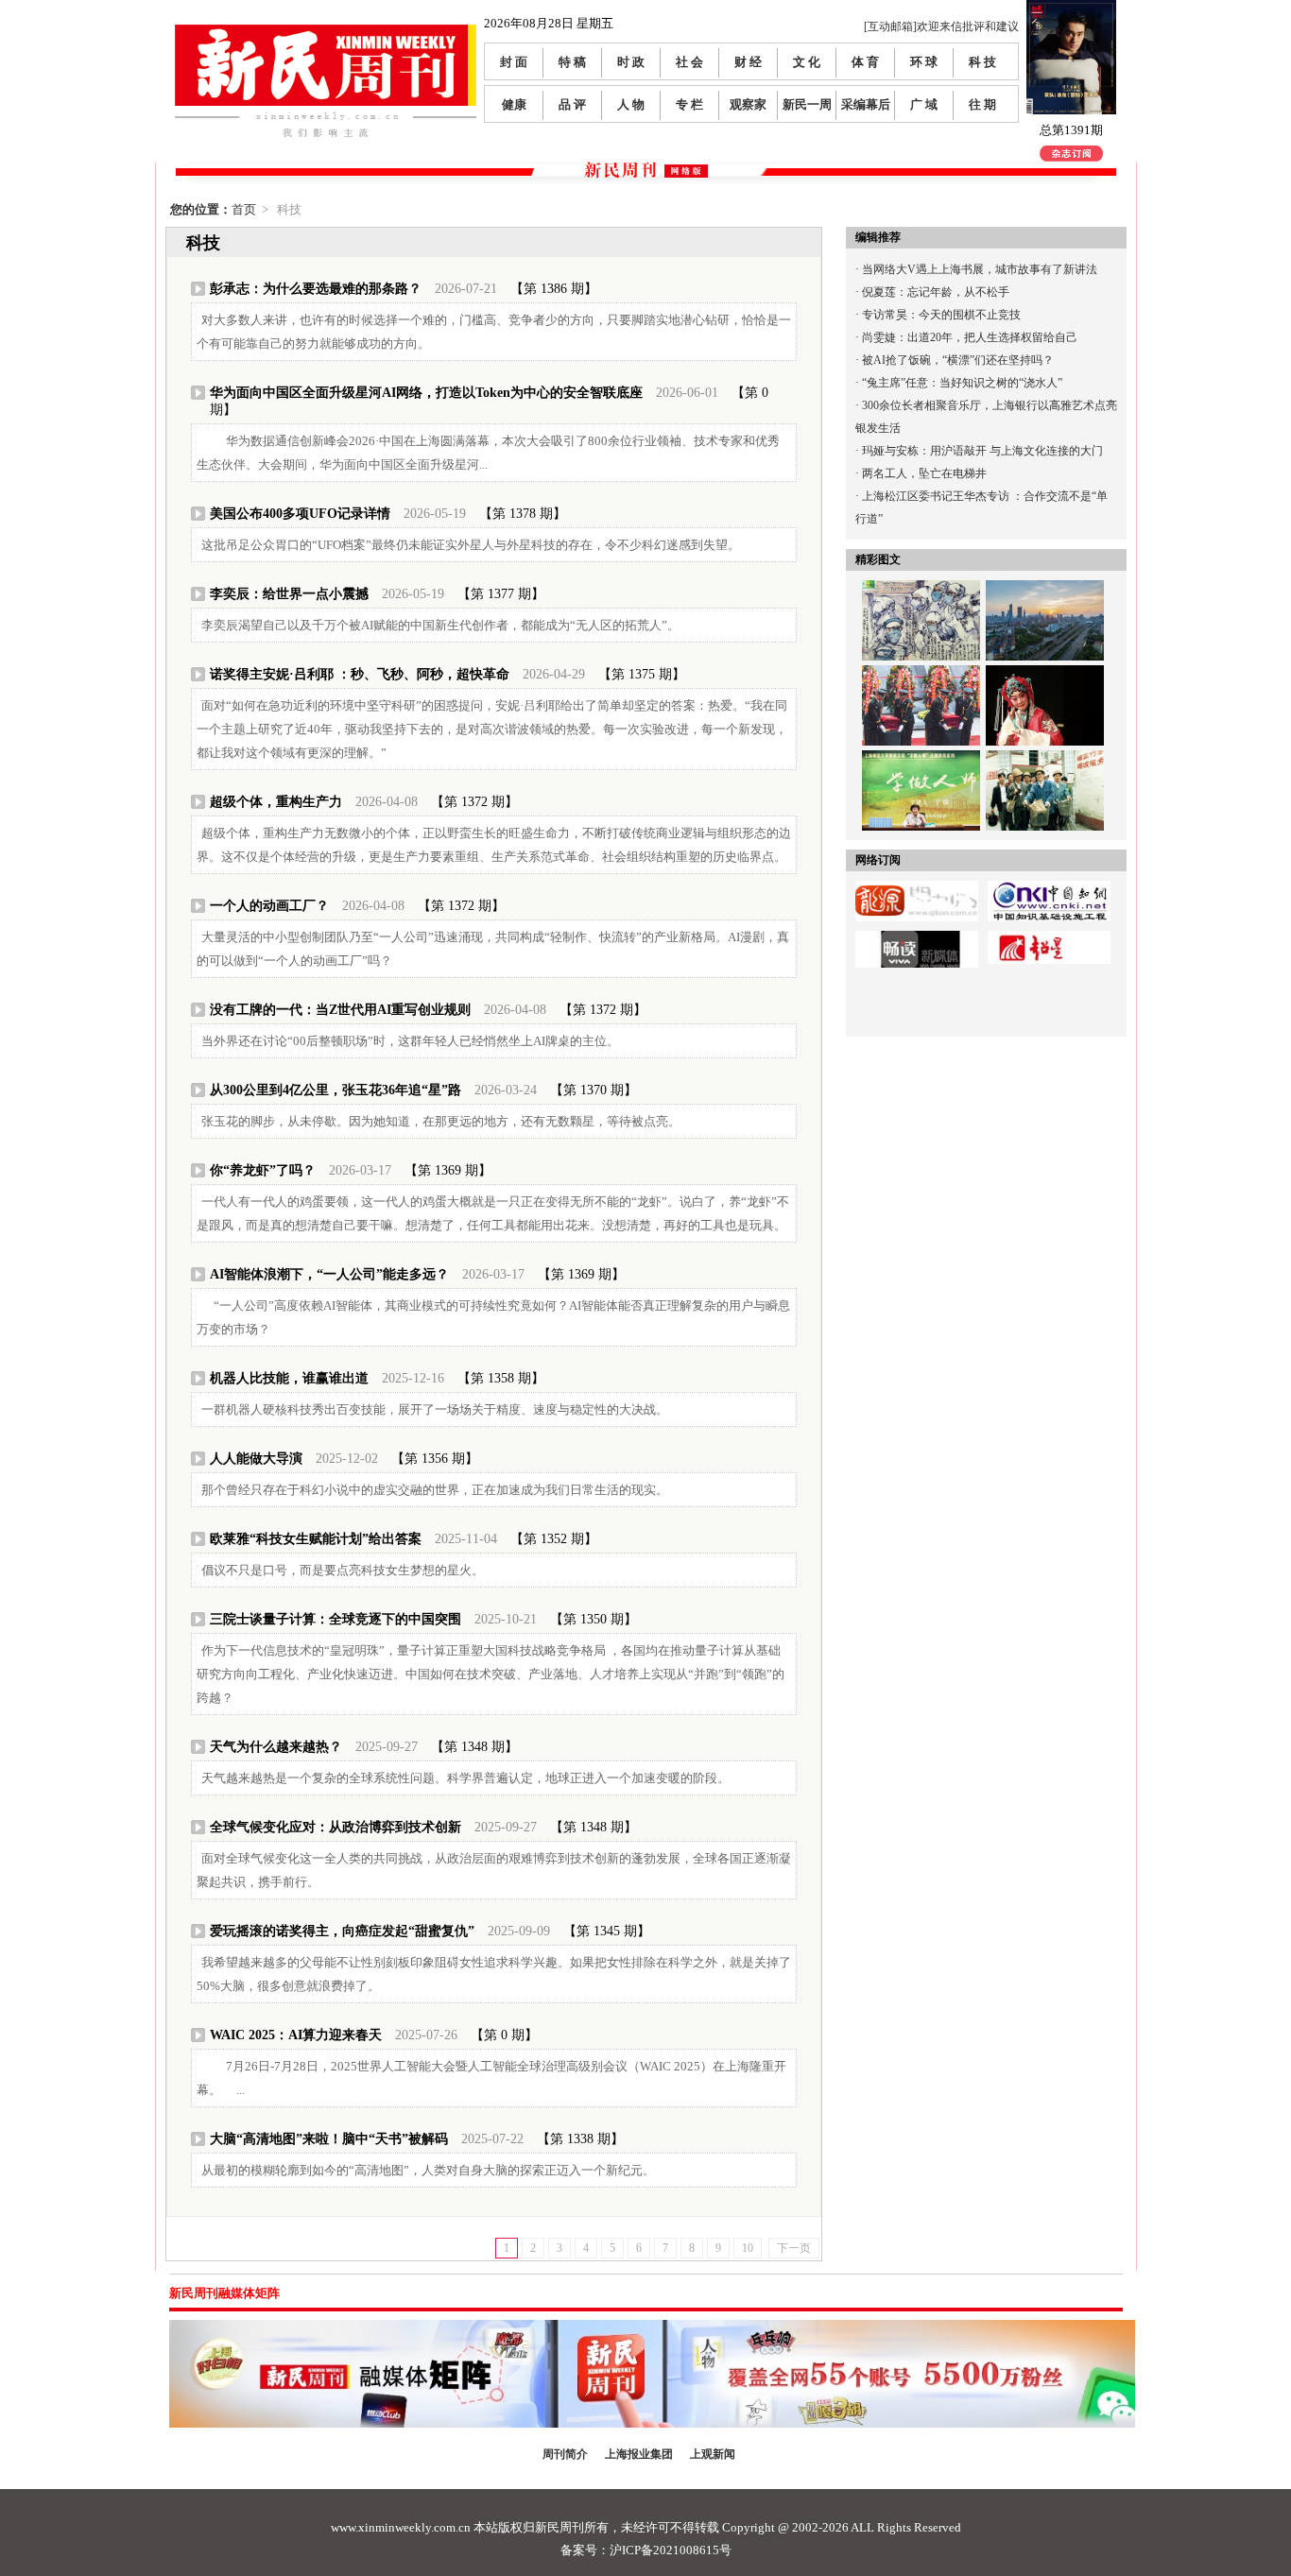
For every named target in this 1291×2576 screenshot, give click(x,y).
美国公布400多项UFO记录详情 (300, 514)
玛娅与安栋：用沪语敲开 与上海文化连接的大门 (982, 451)
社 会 (689, 62)
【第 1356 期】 (435, 1459)
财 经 (748, 62)
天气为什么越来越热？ (276, 1747)
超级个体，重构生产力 (276, 802)
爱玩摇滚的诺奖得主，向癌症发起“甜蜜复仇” (342, 1931)
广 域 (924, 104)
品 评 (572, 104)
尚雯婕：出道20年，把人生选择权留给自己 (970, 337)
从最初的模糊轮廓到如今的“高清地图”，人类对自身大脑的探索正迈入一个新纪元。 (428, 2170)
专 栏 (689, 104)
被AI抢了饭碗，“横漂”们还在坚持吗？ (958, 360)
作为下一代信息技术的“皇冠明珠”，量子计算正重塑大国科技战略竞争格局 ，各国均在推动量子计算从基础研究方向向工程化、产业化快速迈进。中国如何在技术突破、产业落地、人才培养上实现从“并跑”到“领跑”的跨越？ (491, 1674)
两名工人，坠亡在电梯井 (924, 473)
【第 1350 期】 (594, 1619)
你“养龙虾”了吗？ (263, 1170)
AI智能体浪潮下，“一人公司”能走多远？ (329, 1274)
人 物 (631, 104)
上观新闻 (713, 2454)
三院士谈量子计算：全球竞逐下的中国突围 (336, 1619)
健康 (514, 104)
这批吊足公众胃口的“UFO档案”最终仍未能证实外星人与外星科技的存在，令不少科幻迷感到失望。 (471, 545)
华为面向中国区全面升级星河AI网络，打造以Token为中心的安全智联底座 (426, 393)
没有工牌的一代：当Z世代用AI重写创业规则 (340, 1010)
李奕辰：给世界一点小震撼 (289, 594)
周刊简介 (565, 2454)
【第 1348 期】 (474, 1747)
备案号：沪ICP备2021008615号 (646, 2550)
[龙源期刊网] (917, 887)
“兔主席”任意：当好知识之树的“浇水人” (962, 383)
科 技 (982, 62)
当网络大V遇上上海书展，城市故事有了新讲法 (980, 269)
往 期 (982, 104)
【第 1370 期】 (594, 1090)
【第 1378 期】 (523, 514)
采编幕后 (866, 104)
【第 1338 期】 (580, 2139)
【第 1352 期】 (554, 1539)
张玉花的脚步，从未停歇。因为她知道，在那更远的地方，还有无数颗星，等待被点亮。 (441, 1121)
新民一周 (807, 104)
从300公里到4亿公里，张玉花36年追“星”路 (336, 1090)
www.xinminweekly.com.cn (401, 2527)
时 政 (631, 62)
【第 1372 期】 (474, 802)
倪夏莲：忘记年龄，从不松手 (936, 292)
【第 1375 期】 (642, 674)
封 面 (514, 62)
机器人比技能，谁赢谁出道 (289, 1378)
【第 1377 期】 (501, 594)
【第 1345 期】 (607, 1931)
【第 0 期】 (504, 2035)
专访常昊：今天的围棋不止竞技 (941, 315)
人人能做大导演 (256, 1459)
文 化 (807, 62)
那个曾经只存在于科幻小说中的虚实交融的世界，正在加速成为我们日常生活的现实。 (435, 1490)
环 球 (924, 62)
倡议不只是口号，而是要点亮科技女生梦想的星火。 (343, 1570)
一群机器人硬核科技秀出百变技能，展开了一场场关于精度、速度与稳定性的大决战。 (435, 1409)
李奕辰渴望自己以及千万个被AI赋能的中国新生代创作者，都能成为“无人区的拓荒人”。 (440, 625)
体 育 (865, 62)
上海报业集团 (639, 2454)
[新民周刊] (326, 32)
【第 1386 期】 (554, 289)
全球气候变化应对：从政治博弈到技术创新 (336, 1827)
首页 (244, 209)
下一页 (794, 2248)
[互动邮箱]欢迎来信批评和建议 (941, 26)
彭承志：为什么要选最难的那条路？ (316, 289)
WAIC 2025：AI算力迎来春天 (296, 2035)
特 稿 (572, 62)
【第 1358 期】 (501, 1378)
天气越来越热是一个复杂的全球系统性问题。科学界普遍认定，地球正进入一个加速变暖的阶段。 (465, 1778)
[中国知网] (1049, 887)
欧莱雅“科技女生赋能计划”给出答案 (316, 1539)
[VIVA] (917, 937)
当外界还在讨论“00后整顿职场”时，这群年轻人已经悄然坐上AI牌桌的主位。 (410, 1041)
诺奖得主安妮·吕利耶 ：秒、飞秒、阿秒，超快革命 (360, 674)
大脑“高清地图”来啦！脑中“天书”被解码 (329, 2139)
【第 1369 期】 (448, 1170)
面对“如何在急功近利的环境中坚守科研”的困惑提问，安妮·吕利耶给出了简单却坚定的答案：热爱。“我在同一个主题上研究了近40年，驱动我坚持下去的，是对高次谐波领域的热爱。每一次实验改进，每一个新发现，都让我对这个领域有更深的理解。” (492, 729)
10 (748, 2248)
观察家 (748, 104)
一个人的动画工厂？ (269, 906)
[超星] (1049, 937)
